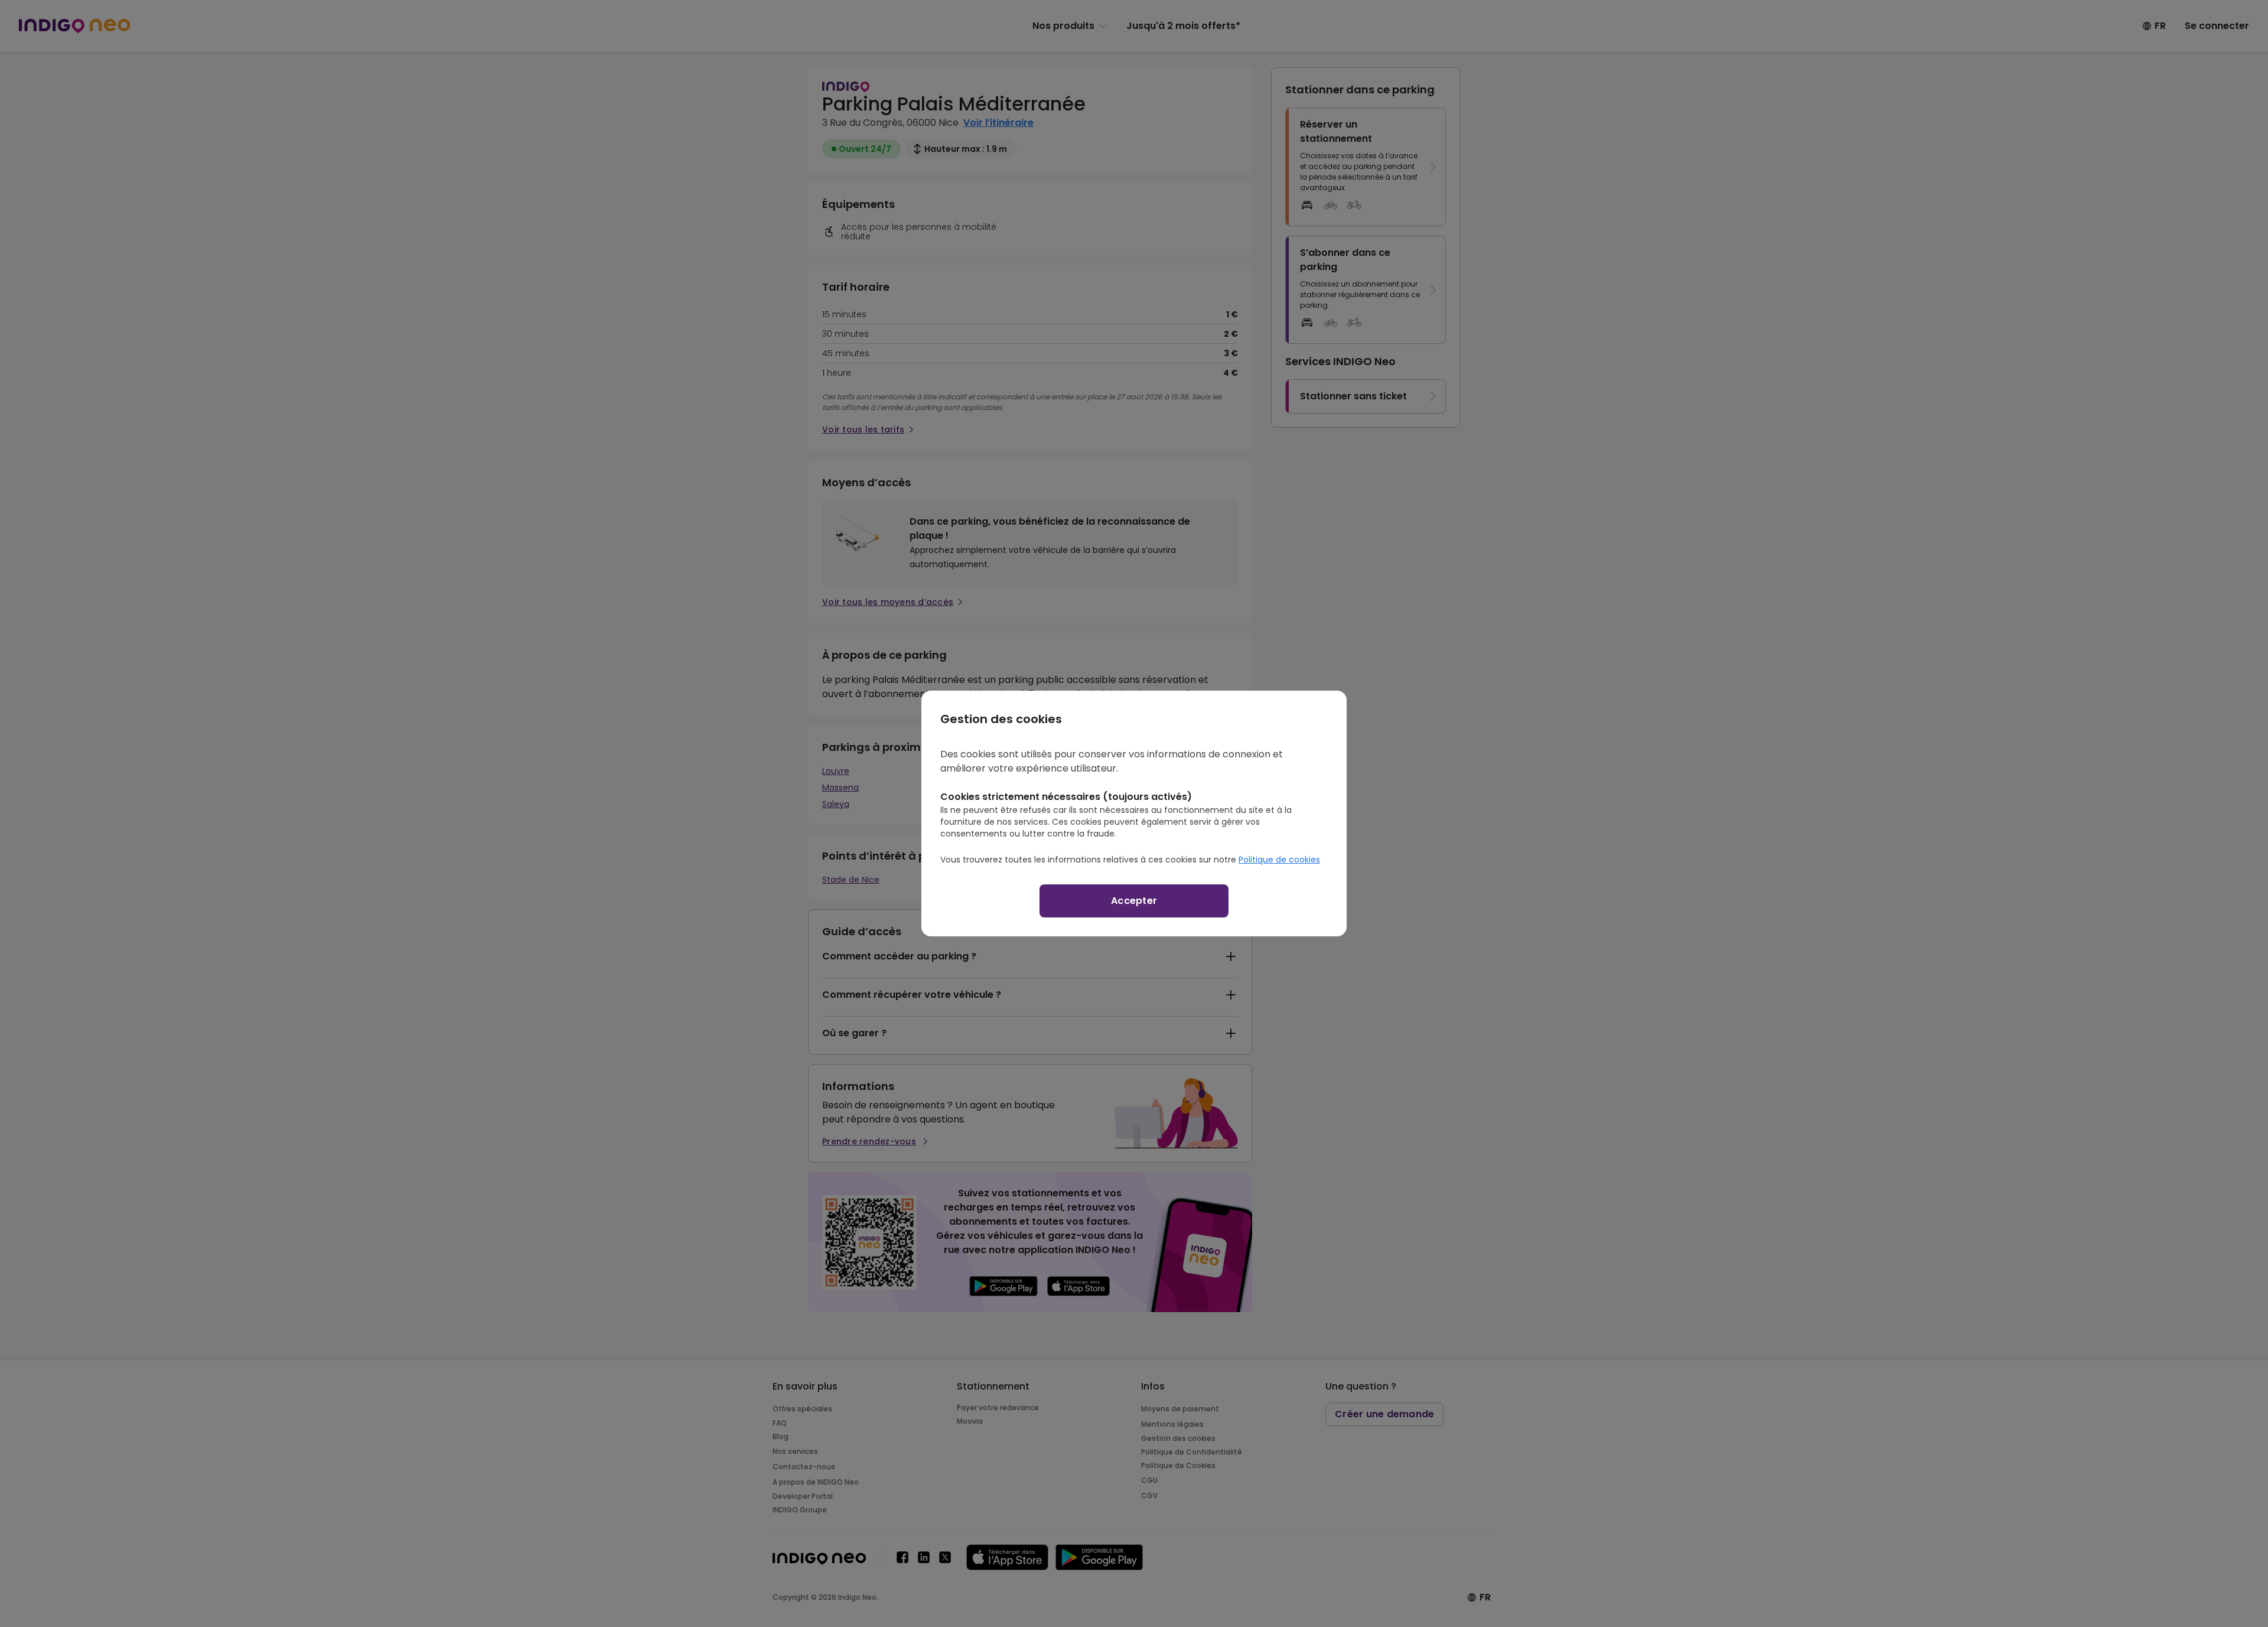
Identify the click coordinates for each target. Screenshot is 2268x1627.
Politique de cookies (1279, 860)
